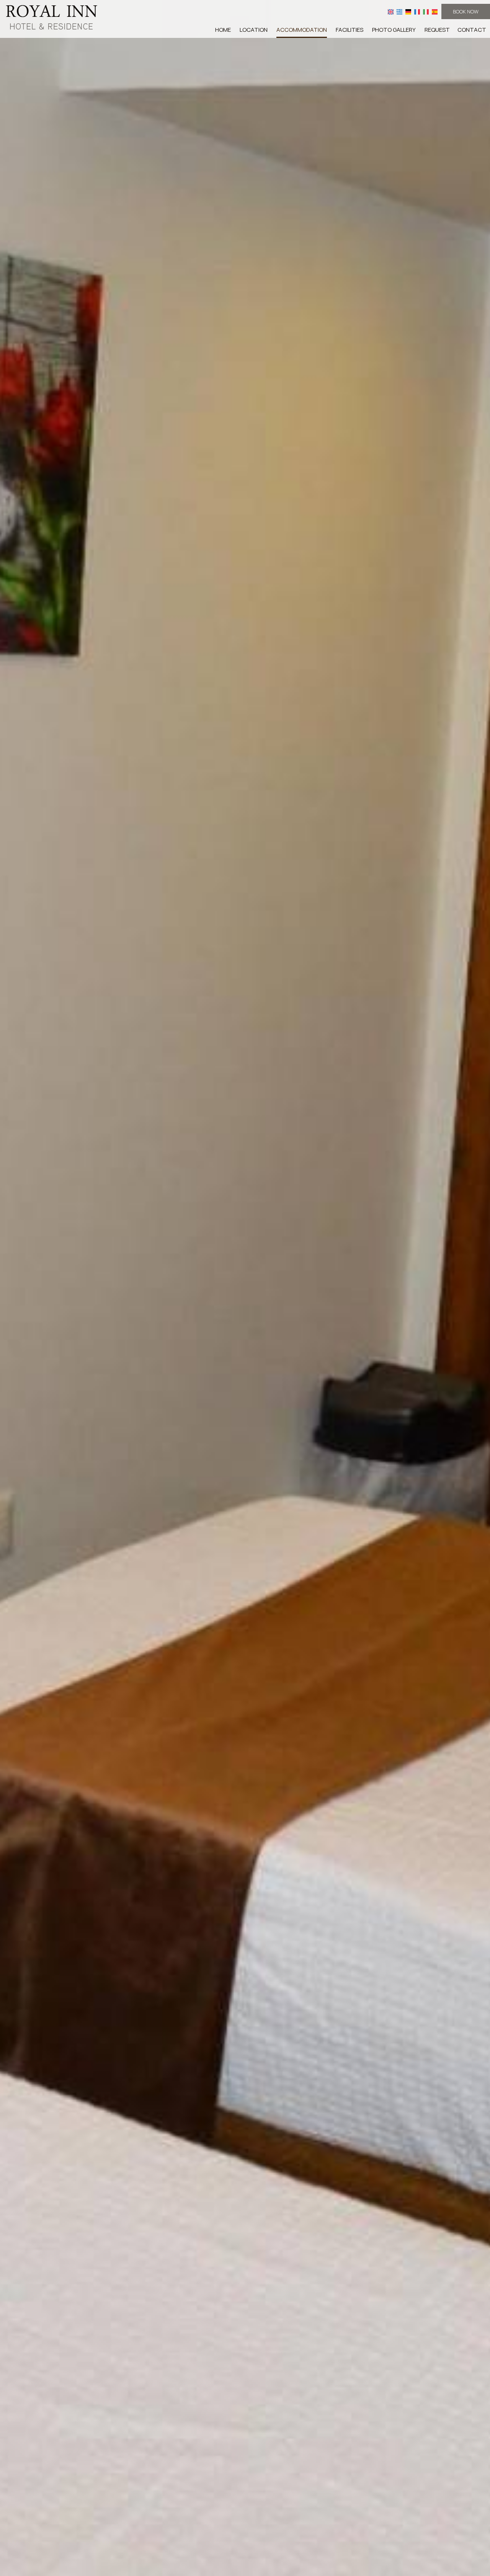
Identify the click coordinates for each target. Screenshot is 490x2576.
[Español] (435, 11)
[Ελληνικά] (399, 11)
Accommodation (302, 30)
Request (437, 30)
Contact (472, 30)
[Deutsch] (408, 11)
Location (254, 30)
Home (223, 30)
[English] (391, 11)
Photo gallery (394, 30)
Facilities (350, 30)
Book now (466, 11)
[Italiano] (426, 11)
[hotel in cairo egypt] (52, 17)
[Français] (417, 11)
